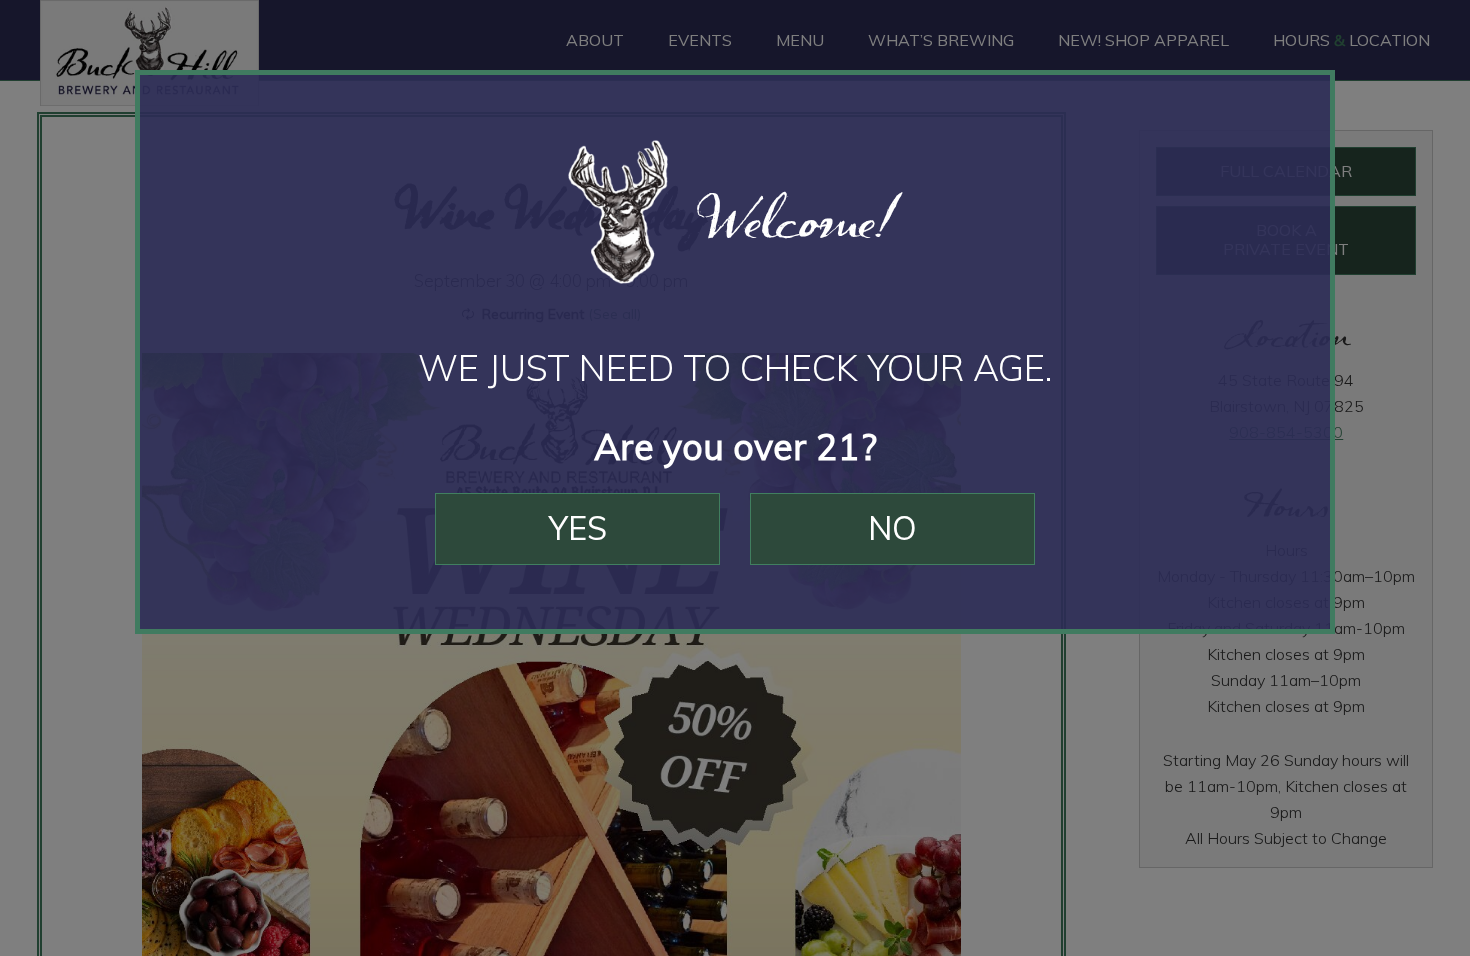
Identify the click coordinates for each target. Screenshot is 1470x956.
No (892, 528)
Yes (578, 528)
